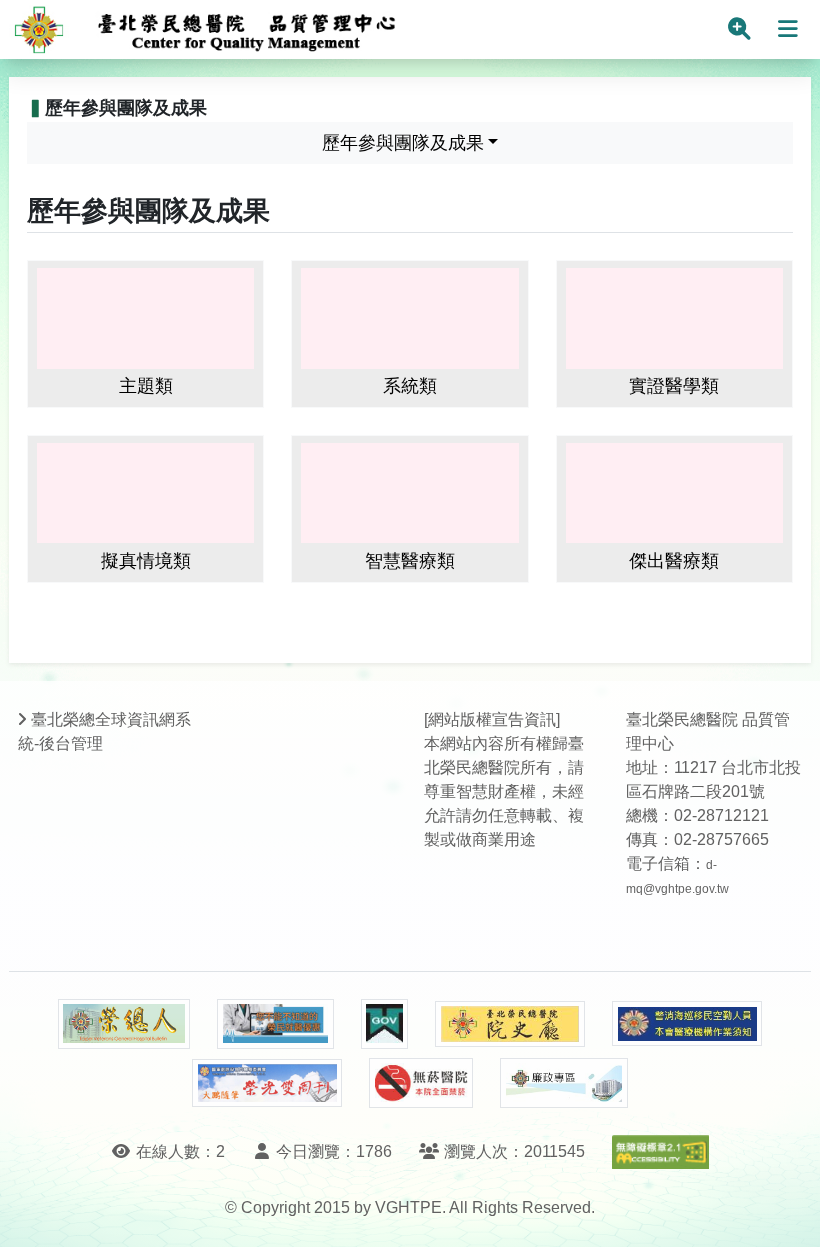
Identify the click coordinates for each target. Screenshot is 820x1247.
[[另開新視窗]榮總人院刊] (124, 1024)
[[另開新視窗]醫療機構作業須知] (687, 1023)
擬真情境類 (146, 561)
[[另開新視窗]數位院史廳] (510, 1024)
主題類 (146, 386)
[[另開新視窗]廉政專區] (563, 1083)
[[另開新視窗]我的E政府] (384, 1024)
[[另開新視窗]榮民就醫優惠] (275, 1024)
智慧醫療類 (410, 561)
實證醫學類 (674, 386)
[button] (786, 1211)
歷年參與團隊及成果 (403, 143)
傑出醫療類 (674, 561)
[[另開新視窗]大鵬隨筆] (267, 1083)
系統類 (410, 386)
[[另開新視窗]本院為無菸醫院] (421, 1083)
